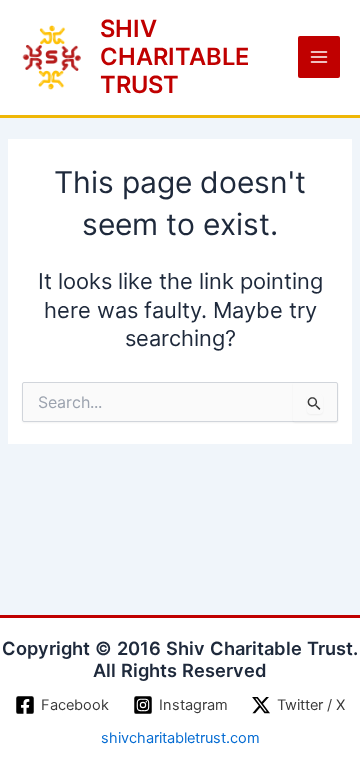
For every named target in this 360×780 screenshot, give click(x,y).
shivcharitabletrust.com (180, 738)
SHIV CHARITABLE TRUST (174, 57)
